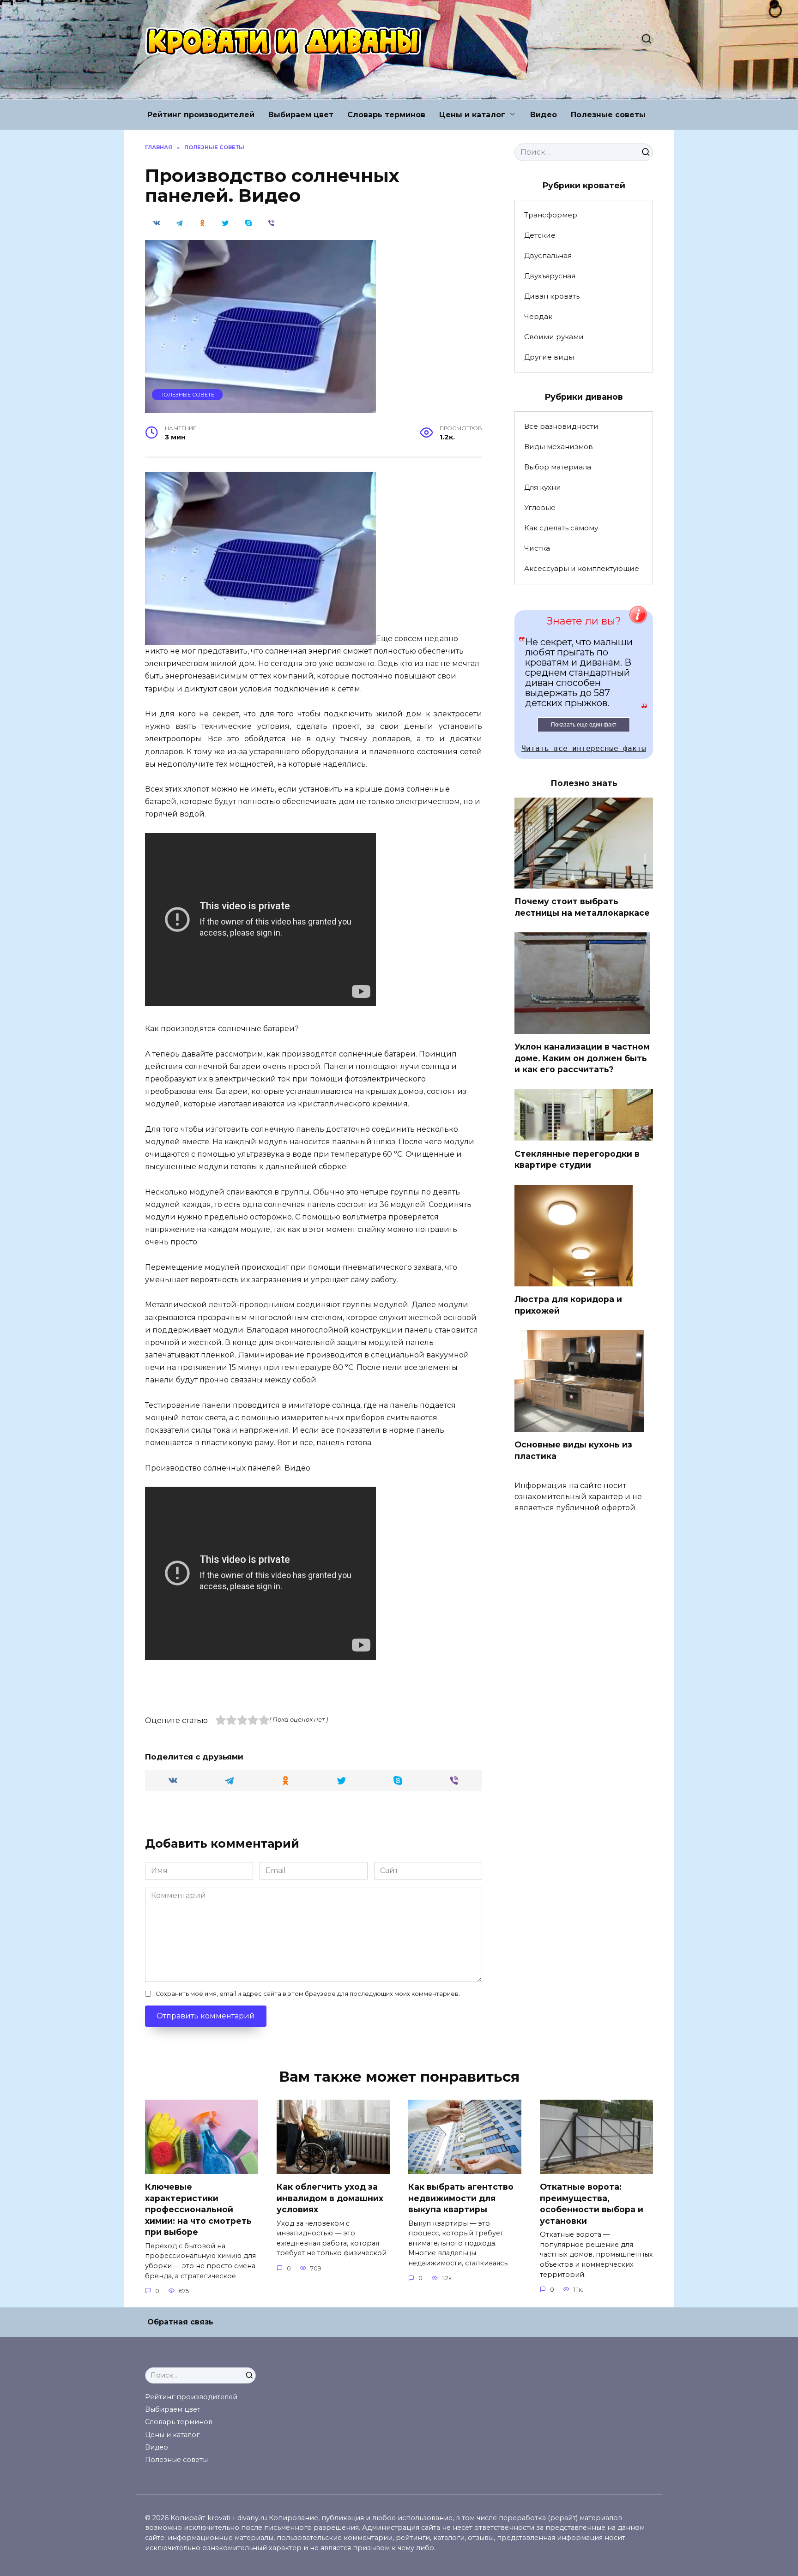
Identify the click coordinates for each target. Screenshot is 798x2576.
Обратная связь (180, 2322)
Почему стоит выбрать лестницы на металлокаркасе (582, 907)
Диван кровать (552, 296)
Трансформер (551, 215)
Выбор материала (558, 467)
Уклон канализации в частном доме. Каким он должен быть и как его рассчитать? (582, 1058)
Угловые (540, 507)
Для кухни (543, 487)
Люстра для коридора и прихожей (568, 1305)
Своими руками (554, 337)
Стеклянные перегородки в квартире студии (577, 1159)
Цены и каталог (472, 115)
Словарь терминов (386, 115)
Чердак (538, 316)
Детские (540, 235)
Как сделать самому (561, 528)
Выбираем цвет (301, 115)
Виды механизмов (559, 447)
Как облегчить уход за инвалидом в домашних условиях (330, 2198)
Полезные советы (608, 115)
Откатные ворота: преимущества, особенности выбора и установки (592, 2204)
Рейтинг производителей (201, 115)
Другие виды (549, 357)
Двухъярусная (550, 276)
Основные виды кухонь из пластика (573, 1450)
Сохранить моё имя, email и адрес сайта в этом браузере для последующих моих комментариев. (308, 1994)
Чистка (537, 548)
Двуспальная (548, 255)
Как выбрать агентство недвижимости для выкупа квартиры (461, 2198)
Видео (544, 115)
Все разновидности (561, 426)
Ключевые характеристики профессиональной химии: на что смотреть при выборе (198, 2210)
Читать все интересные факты (584, 748)
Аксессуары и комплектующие (582, 568)
